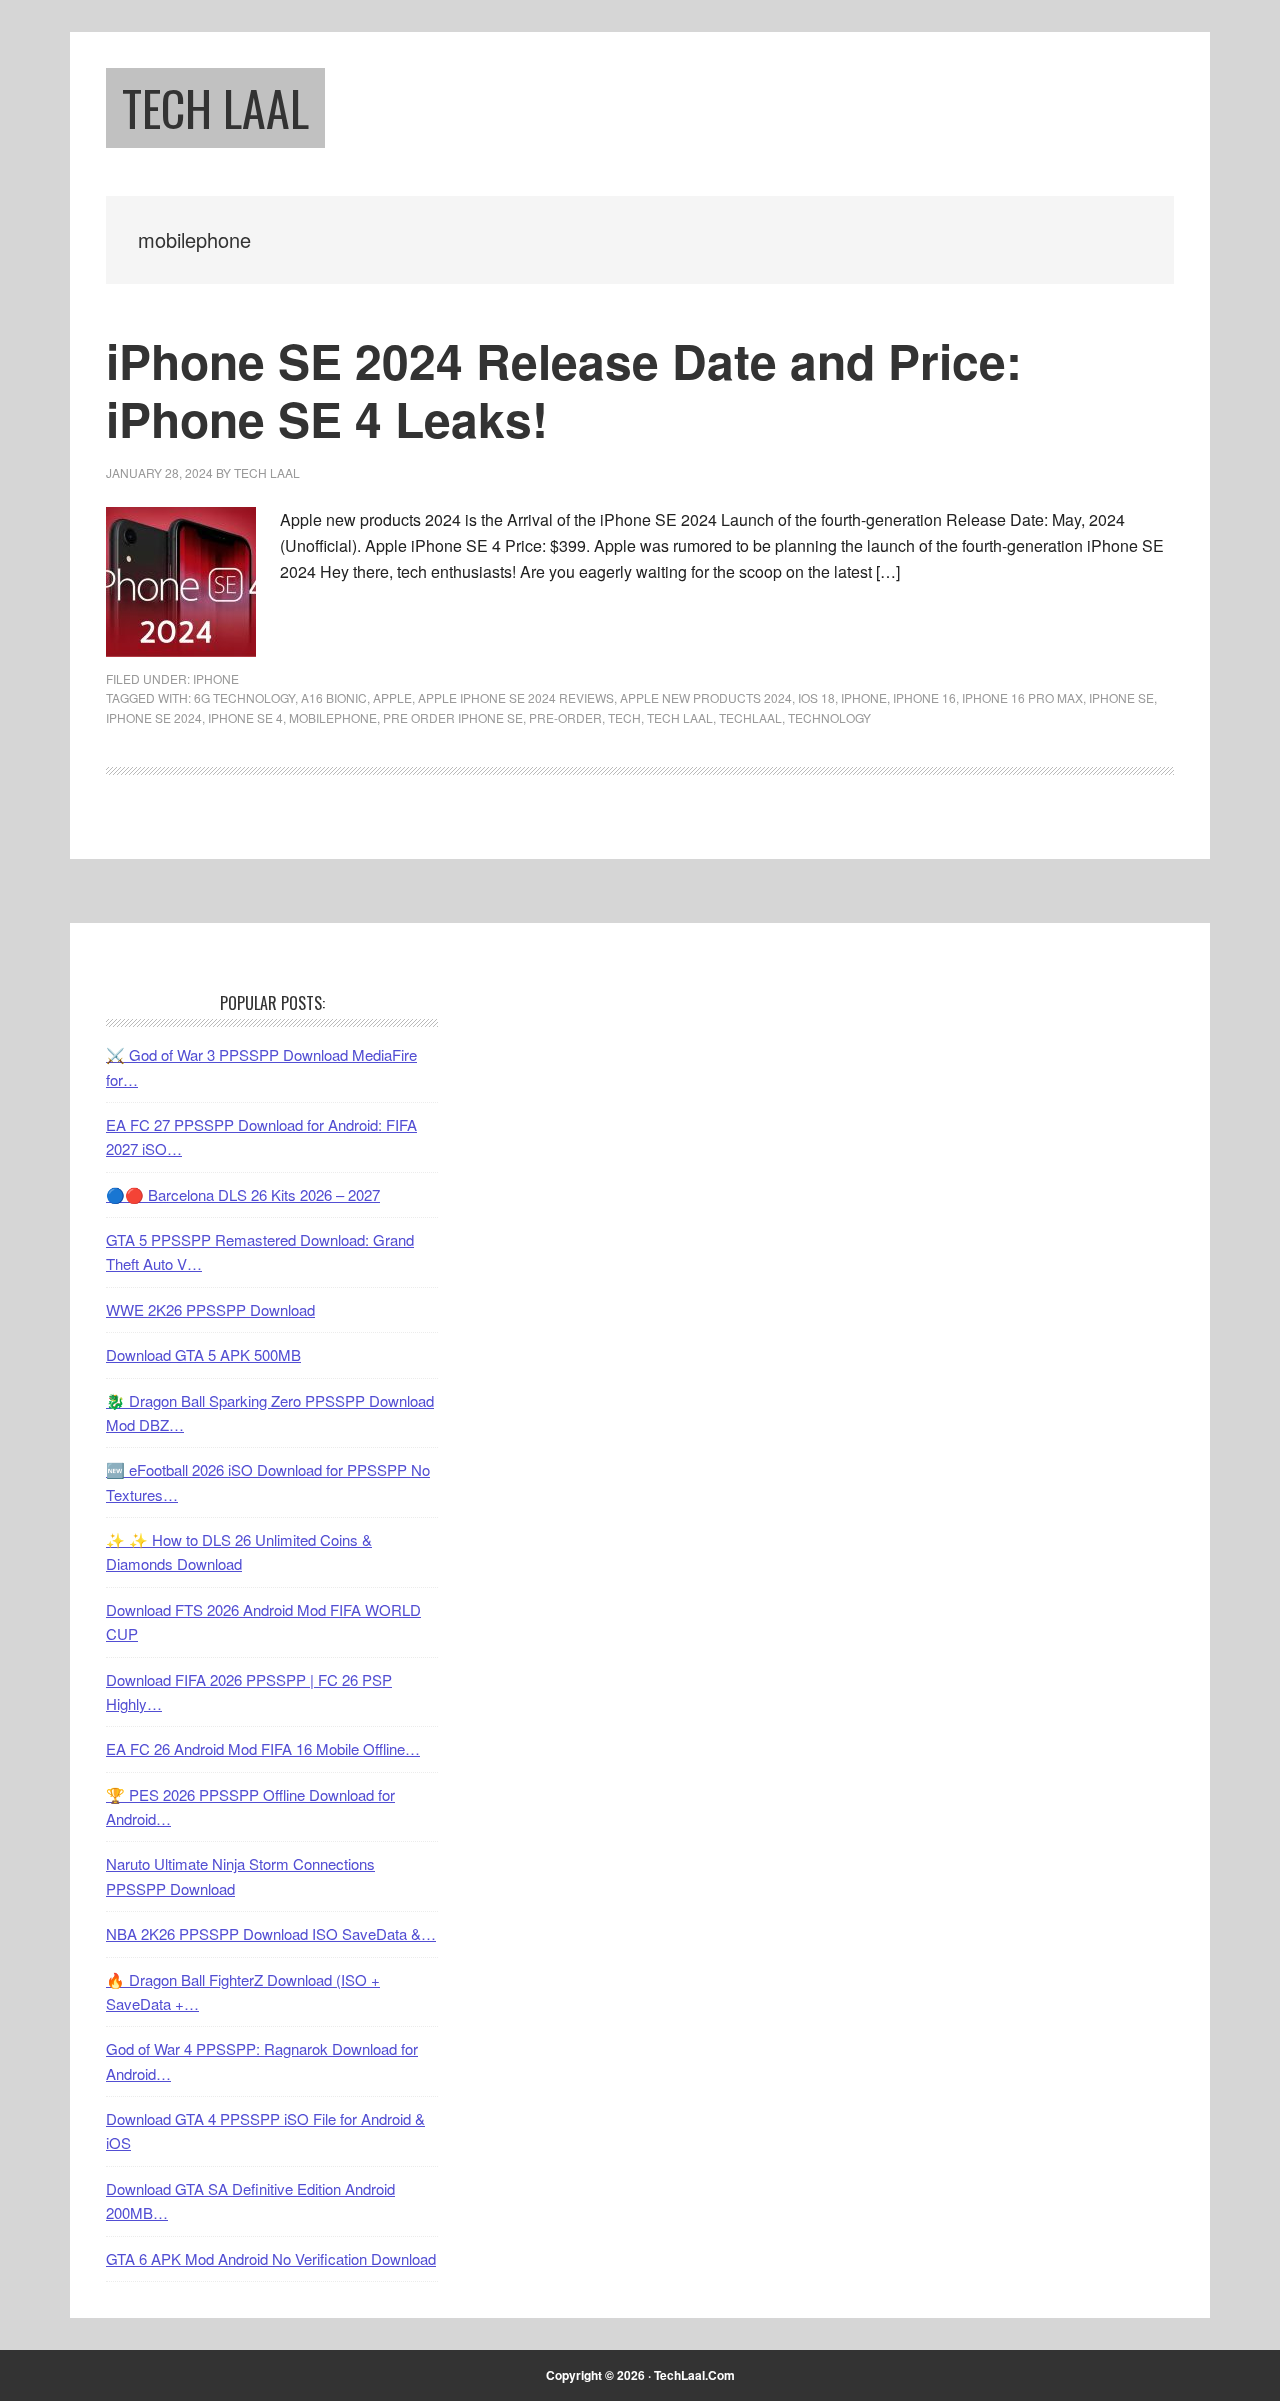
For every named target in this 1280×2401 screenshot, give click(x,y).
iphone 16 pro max (1022, 697)
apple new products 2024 (706, 697)
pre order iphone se (453, 717)
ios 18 (816, 697)
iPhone (216, 678)
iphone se (1121, 697)
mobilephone (333, 717)
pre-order (565, 717)
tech (624, 717)
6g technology (244, 697)
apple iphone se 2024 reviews (516, 697)
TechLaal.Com (694, 2375)
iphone (864, 697)
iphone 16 (924, 697)
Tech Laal (215, 107)
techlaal (750, 717)
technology (829, 717)
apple (392, 697)
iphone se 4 (245, 717)
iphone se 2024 (154, 717)
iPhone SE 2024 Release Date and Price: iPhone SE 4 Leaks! (564, 389)
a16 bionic (334, 697)
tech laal (680, 717)
